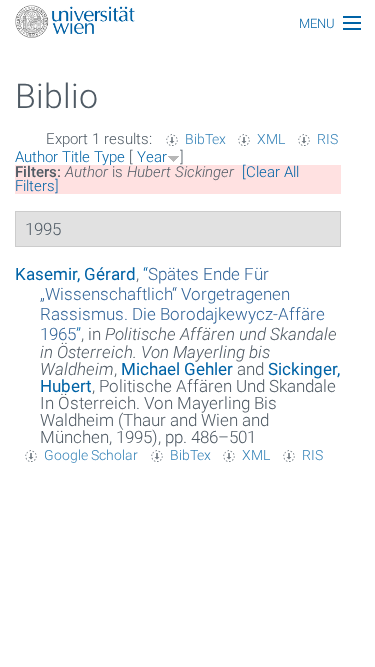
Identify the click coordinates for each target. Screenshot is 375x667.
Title (76, 157)
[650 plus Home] (187, 23)
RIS (327, 139)
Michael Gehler (177, 369)
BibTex (205, 139)
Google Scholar (91, 455)
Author (36, 157)
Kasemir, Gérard (75, 274)
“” (182, 304)
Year (152, 157)
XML (271, 139)
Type (109, 157)
